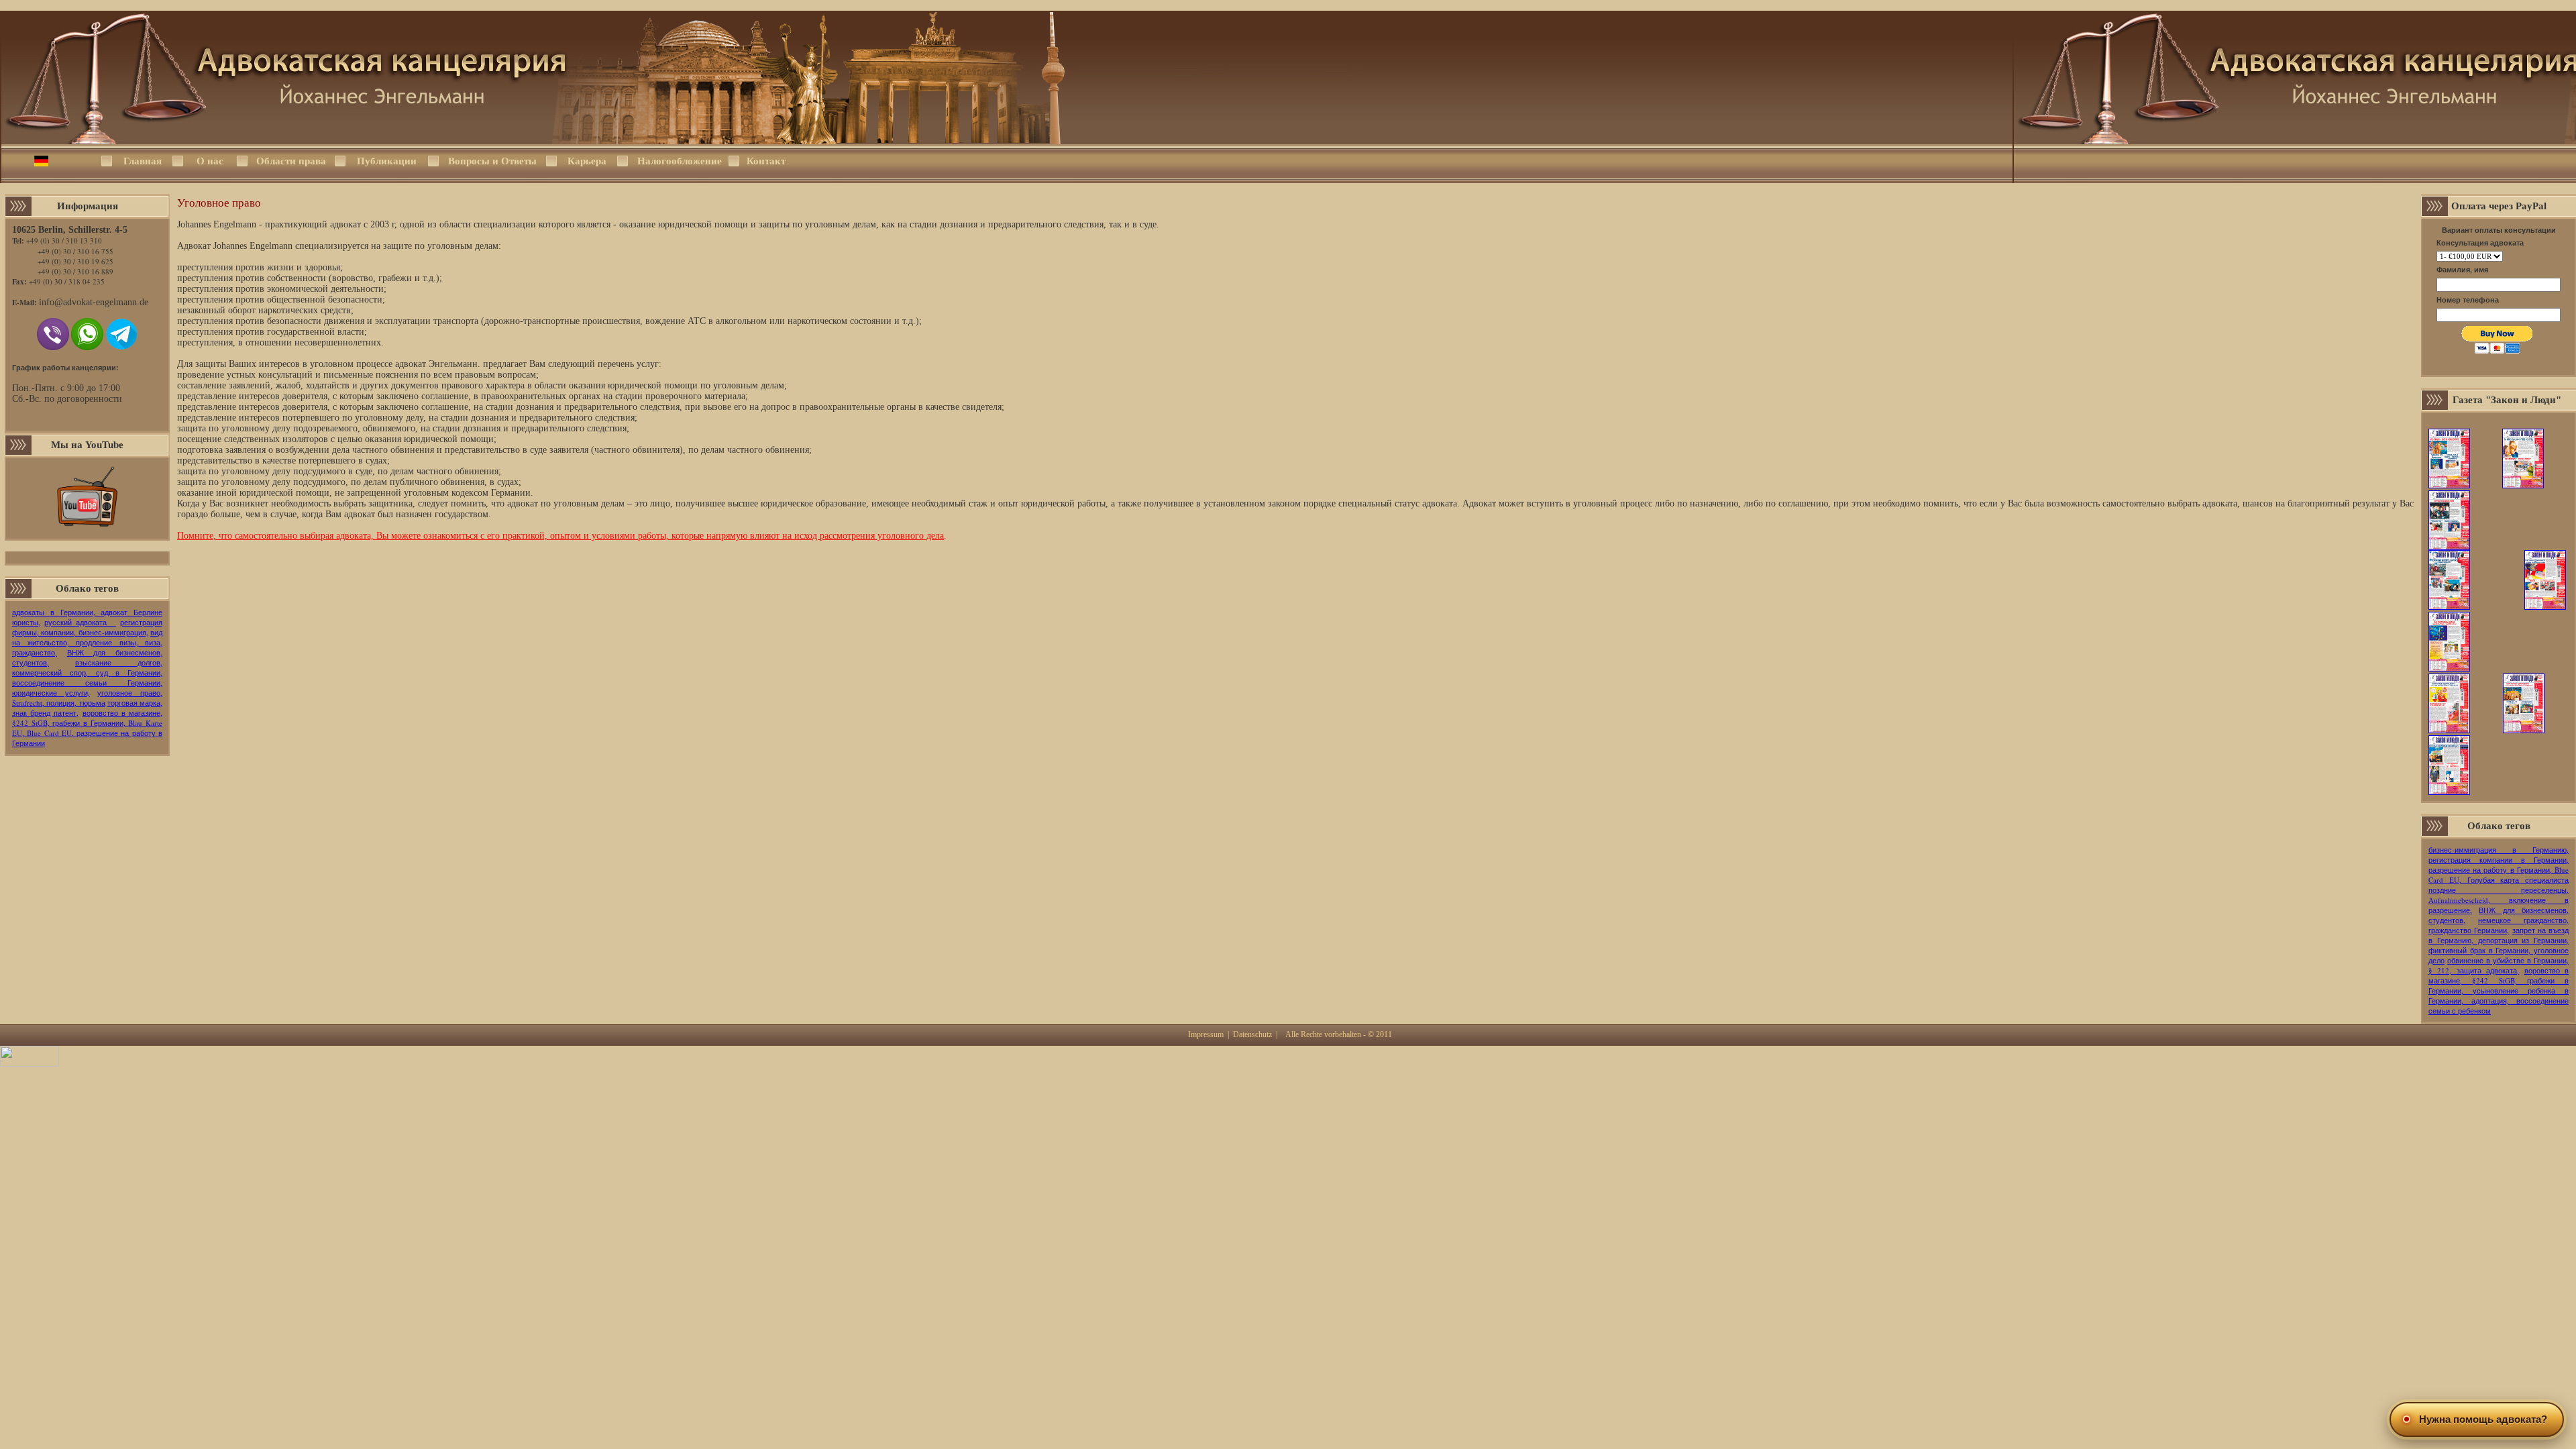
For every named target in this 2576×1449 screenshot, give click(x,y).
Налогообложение (679, 161)
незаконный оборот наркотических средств (264, 310)
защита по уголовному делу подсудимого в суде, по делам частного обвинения (338, 471)
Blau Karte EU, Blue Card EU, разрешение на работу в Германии (87, 733)
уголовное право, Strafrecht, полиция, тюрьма (87, 698)
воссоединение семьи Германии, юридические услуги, (87, 688)
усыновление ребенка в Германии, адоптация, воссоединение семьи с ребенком (2499, 1001)
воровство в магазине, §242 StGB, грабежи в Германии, (87, 718)
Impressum (1206, 1034)
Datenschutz (1252, 1034)
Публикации (387, 161)
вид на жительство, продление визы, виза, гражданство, (87, 642)
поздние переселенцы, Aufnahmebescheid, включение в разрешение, (2499, 900)
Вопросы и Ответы (492, 161)
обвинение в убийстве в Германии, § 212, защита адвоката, (2499, 965)
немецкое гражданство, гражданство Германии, (2499, 925)
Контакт (766, 161)
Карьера (587, 161)
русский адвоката (80, 622)
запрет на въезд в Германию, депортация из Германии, (2499, 935)
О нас (210, 161)
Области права (291, 161)
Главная (143, 161)
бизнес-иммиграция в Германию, (2499, 850)
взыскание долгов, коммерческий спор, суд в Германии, (87, 667)
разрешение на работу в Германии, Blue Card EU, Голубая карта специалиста (2499, 875)
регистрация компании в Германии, (2499, 860)
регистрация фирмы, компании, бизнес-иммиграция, (87, 627)
